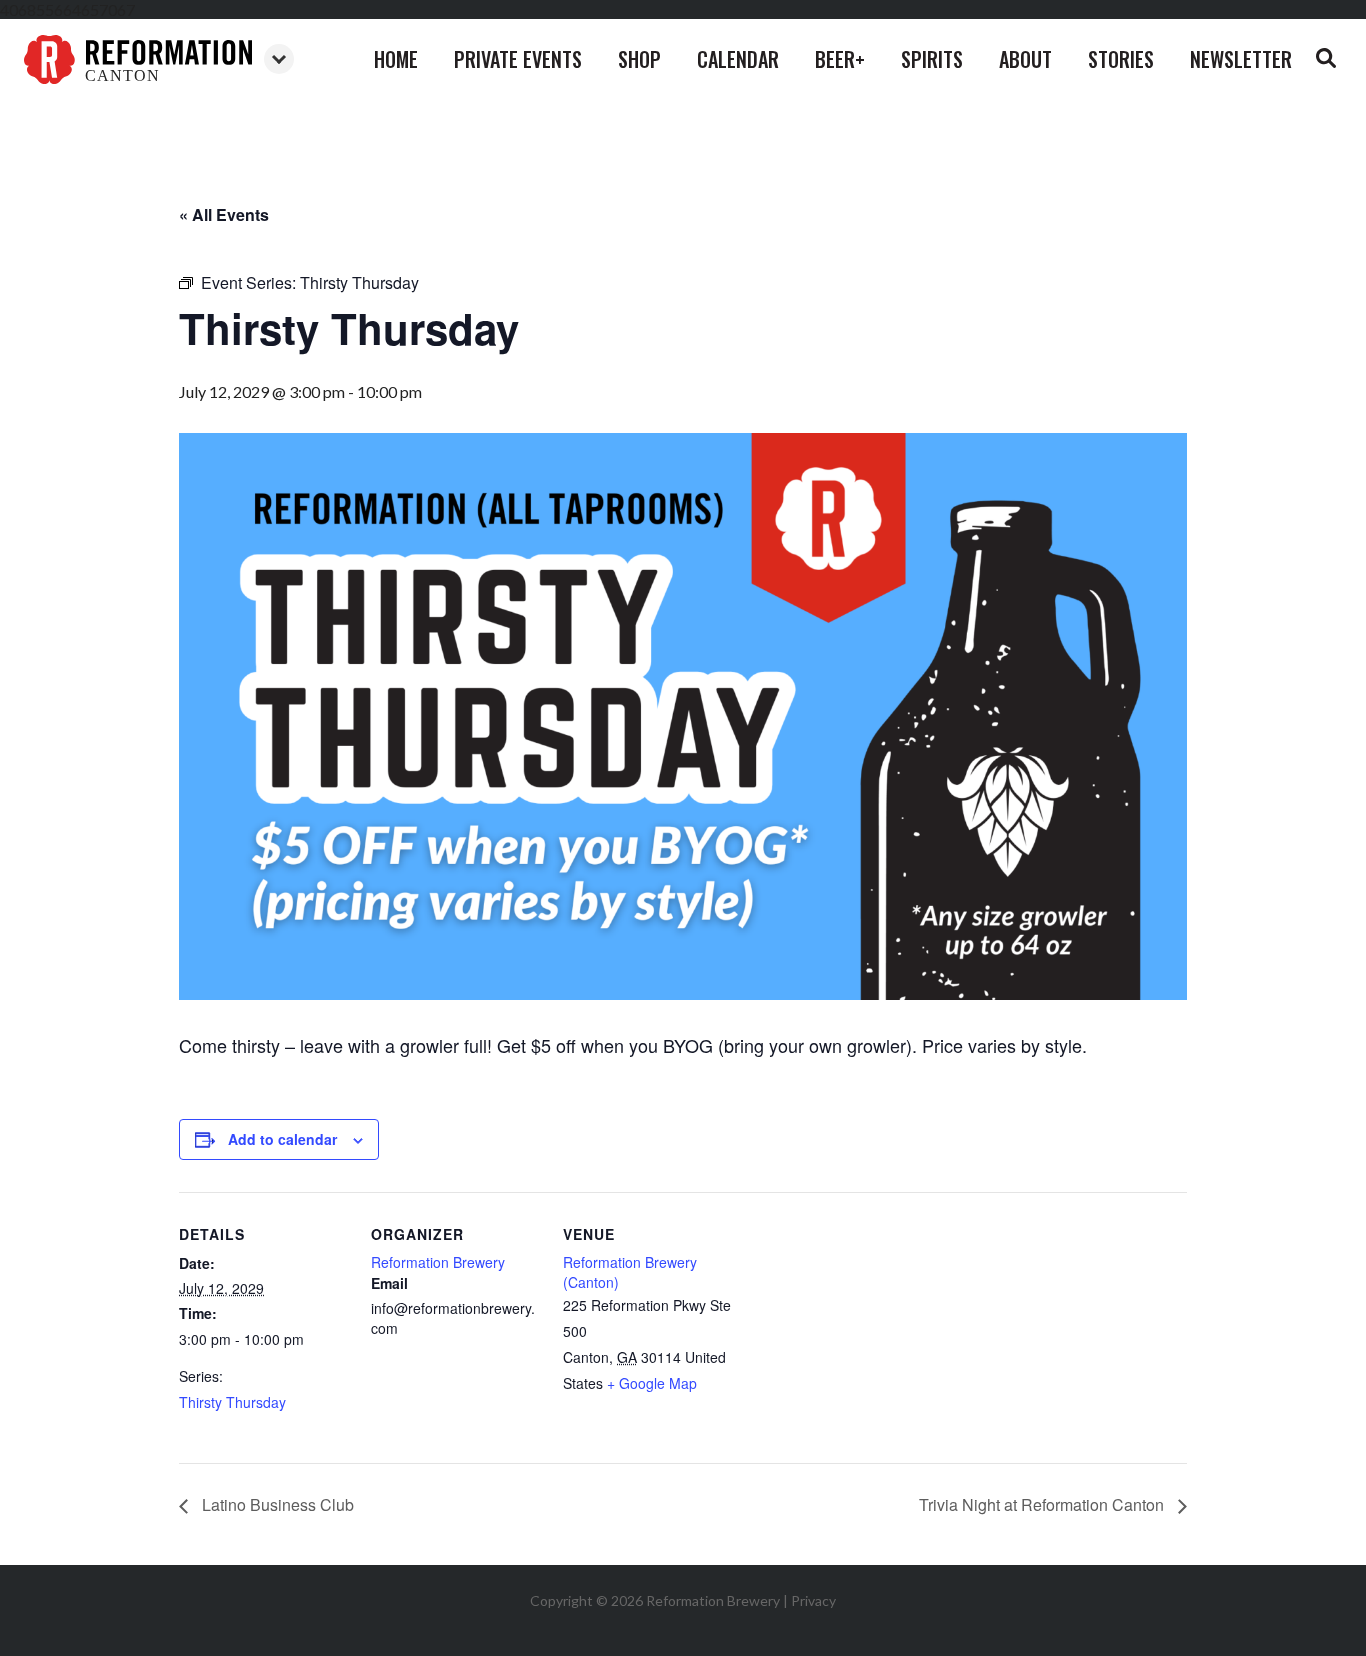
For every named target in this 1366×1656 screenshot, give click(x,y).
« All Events (224, 214)
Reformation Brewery (438, 1262)
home (396, 59)
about (1025, 59)
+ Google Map (652, 1383)
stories (1121, 59)
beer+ (840, 59)
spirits (932, 59)
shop (639, 59)
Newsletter (1241, 59)
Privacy (813, 1600)
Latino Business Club (276, 1504)
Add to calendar (282, 1139)
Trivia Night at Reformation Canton (1043, 1504)
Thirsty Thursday (232, 1402)
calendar (738, 59)
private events (518, 59)
